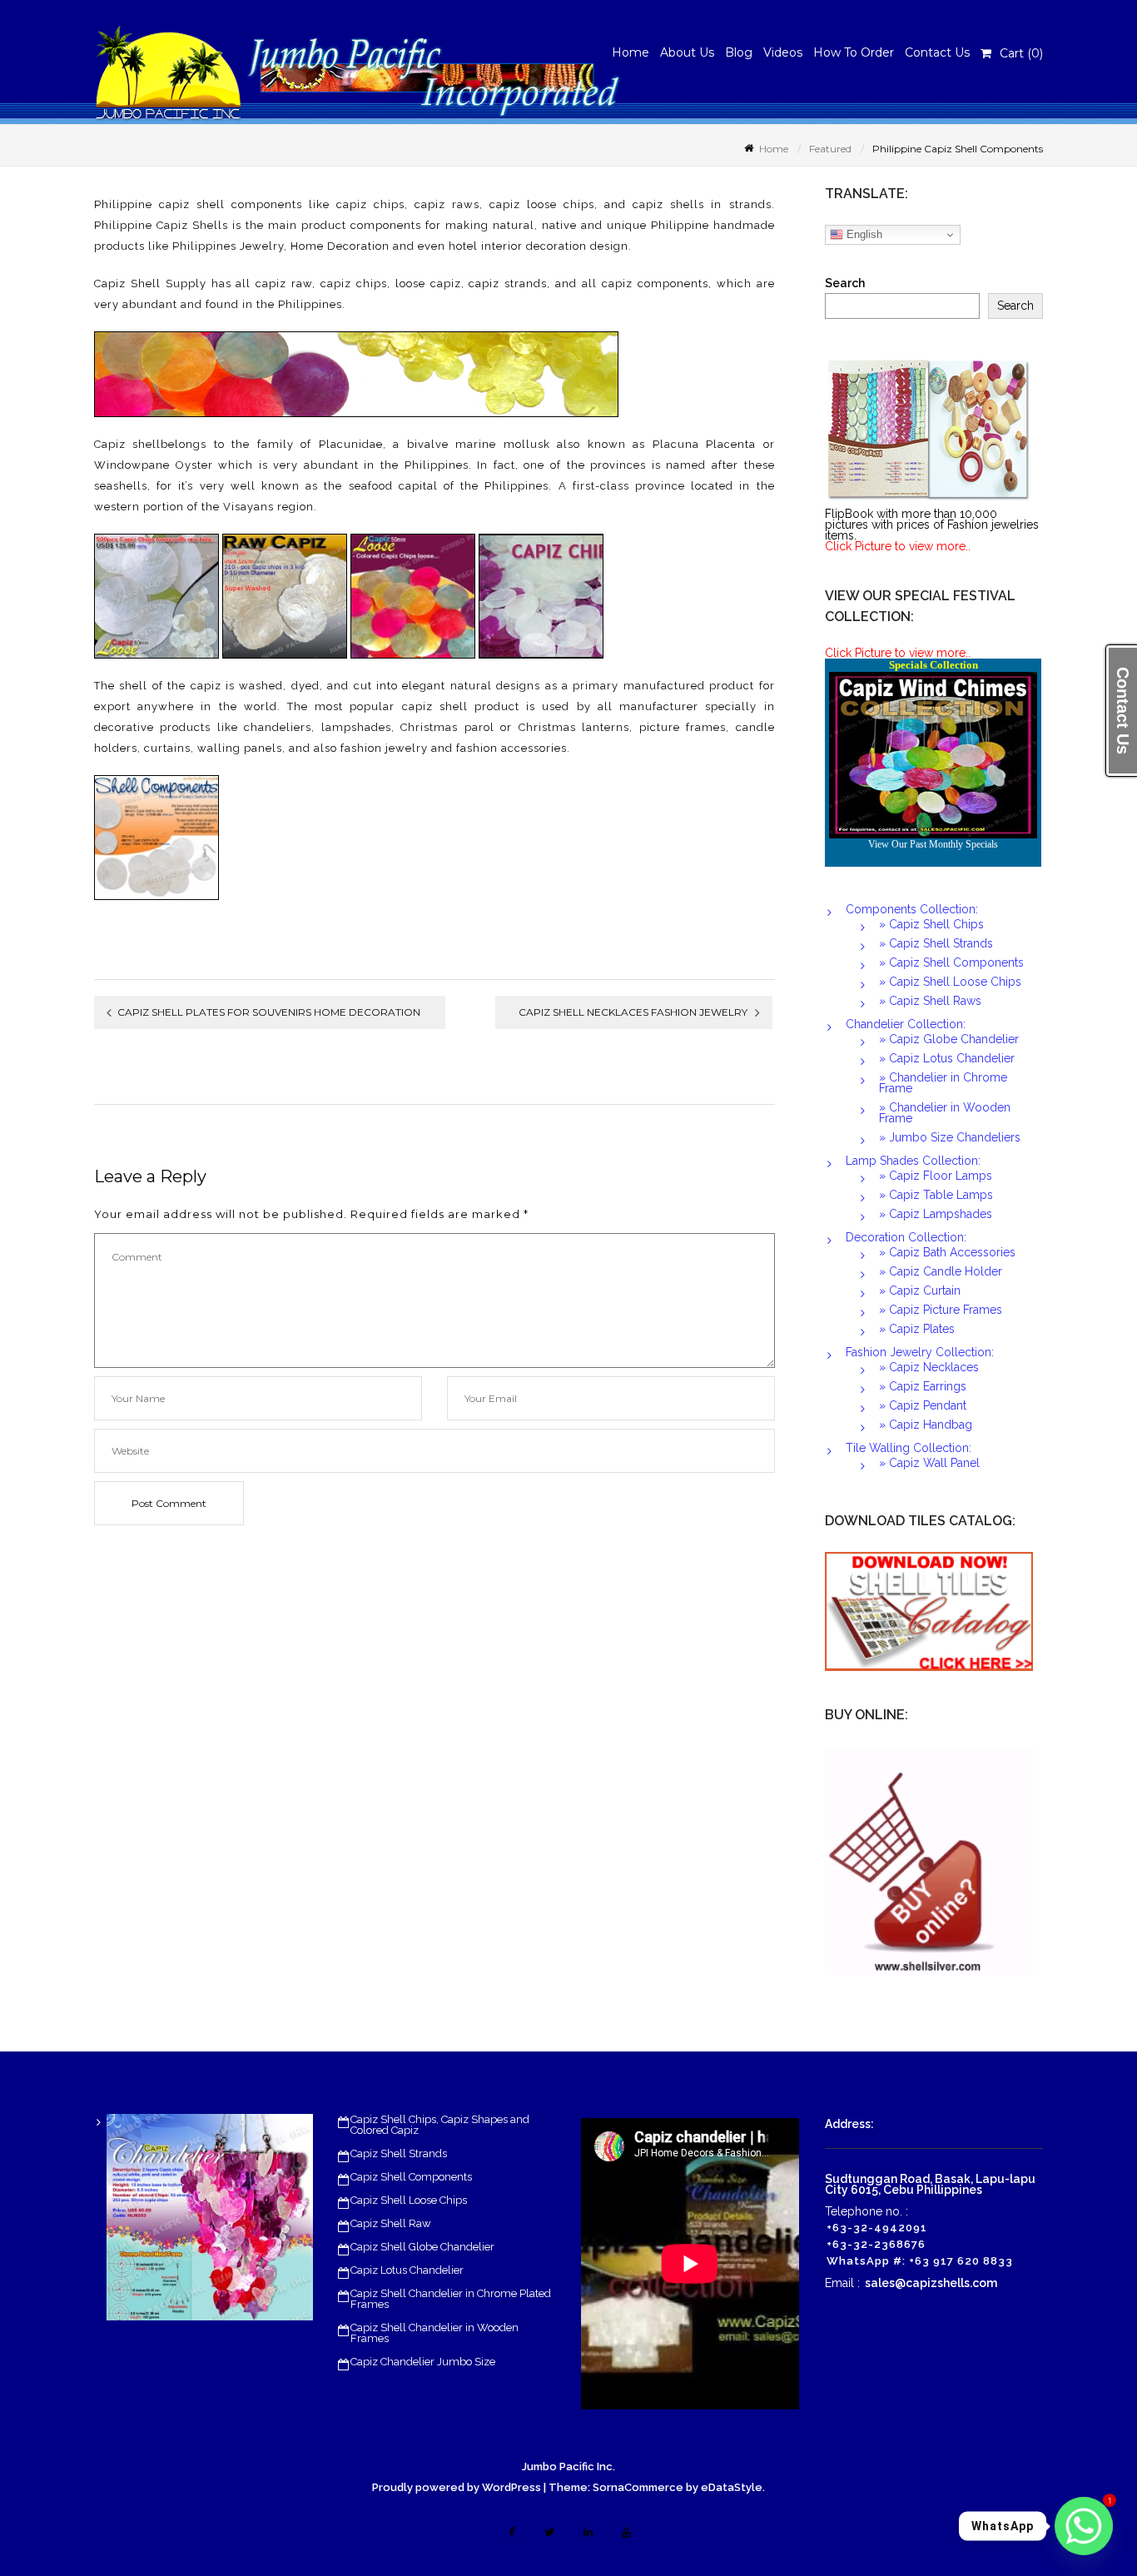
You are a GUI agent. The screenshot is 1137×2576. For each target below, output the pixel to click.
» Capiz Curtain (920, 1290)
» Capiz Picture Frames (941, 1310)
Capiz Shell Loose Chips (409, 2200)
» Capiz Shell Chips (931, 924)
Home (631, 52)
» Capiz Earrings (923, 1386)
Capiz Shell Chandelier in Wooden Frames (434, 2333)
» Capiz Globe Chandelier (949, 1039)
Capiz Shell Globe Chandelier (422, 2247)
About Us (687, 52)
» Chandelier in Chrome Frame (943, 1083)
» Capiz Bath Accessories (947, 1252)
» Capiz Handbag (926, 1425)
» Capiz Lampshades (936, 1214)
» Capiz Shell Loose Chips (950, 982)
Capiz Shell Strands (399, 2153)
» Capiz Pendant (923, 1405)
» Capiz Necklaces (929, 1367)
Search (845, 283)
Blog (739, 52)
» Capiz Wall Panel (929, 1463)
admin (171, 167)
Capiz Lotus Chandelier (407, 2270)
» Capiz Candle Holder (941, 1271)
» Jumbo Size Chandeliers (950, 1137)
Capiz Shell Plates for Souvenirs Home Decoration (269, 1012)
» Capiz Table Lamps (936, 1195)
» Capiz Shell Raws (930, 1001)
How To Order (854, 52)
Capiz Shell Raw (391, 2223)
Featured (210, 167)
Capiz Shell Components (411, 2177)
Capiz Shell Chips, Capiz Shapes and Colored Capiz (440, 2125)
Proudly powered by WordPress (457, 2487)
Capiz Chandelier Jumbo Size (423, 2362)
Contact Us (937, 52)
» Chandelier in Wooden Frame (945, 1113)
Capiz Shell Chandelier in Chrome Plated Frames (451, 2299)
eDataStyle (732, 2487)
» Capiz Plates (917, 1329)
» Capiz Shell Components (951, 962)
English (863, 234)
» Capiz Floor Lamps (936, 1176)
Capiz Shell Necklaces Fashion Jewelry (633, 1012)
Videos (783, 52)
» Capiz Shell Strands (936, 943)
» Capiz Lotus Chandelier (947, 1058)
